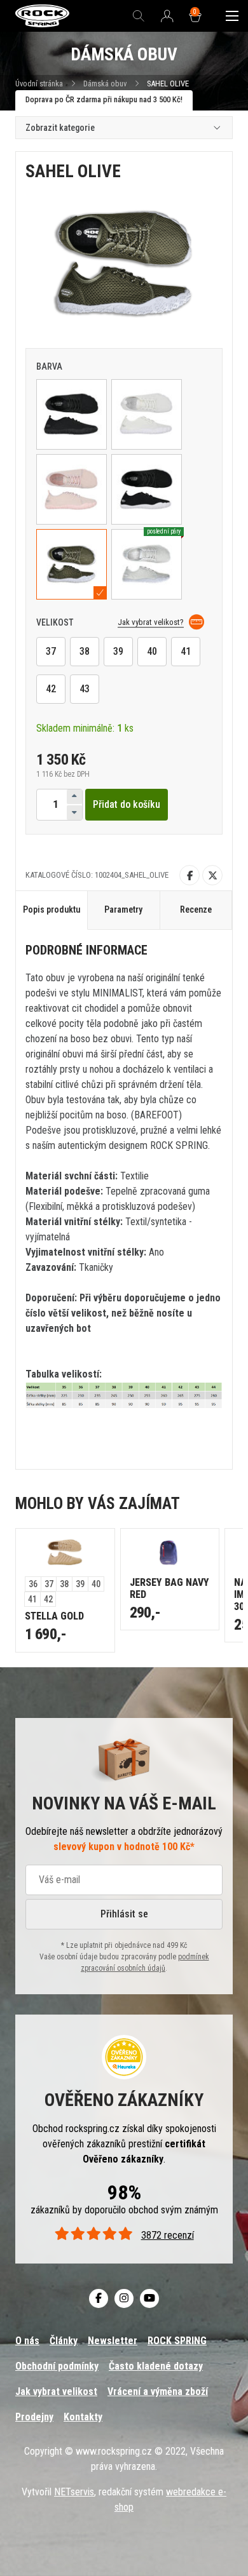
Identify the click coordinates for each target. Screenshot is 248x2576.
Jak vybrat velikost (56, 2392)
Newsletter (113, 2341)
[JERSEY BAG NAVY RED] (170, 1553)
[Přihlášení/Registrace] (167, 17)
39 (118, 651)
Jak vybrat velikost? (151, 622)
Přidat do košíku (127, 804)
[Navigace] (232, 16)
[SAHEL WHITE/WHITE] (147, 414)
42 (51, 689)
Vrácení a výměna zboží (158, 2392)
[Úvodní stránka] (42, 16)
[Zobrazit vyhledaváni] (139, 16)
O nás (27, 2341)
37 (51, 651)
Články (64, 2341)
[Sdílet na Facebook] (189, 875)
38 (85, 651)
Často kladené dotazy (156, 2366)
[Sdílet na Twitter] (212, 875)
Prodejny (34, 2417)
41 (186, 651)
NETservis (74, 2492)
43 (85, 689)
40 (152, 651)
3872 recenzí (167, 2235)
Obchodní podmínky (57, 2366)
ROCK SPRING (177, 2341)
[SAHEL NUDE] (72, 489)
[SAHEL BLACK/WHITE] (147, 489)
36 (33, 1584)
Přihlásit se (124, 1914)
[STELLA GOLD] (65, 1553)
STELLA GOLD (54, 1616)
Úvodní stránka (39, 84)
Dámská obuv (106, 84)
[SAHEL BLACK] (72, 414)
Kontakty (83, 2417)
